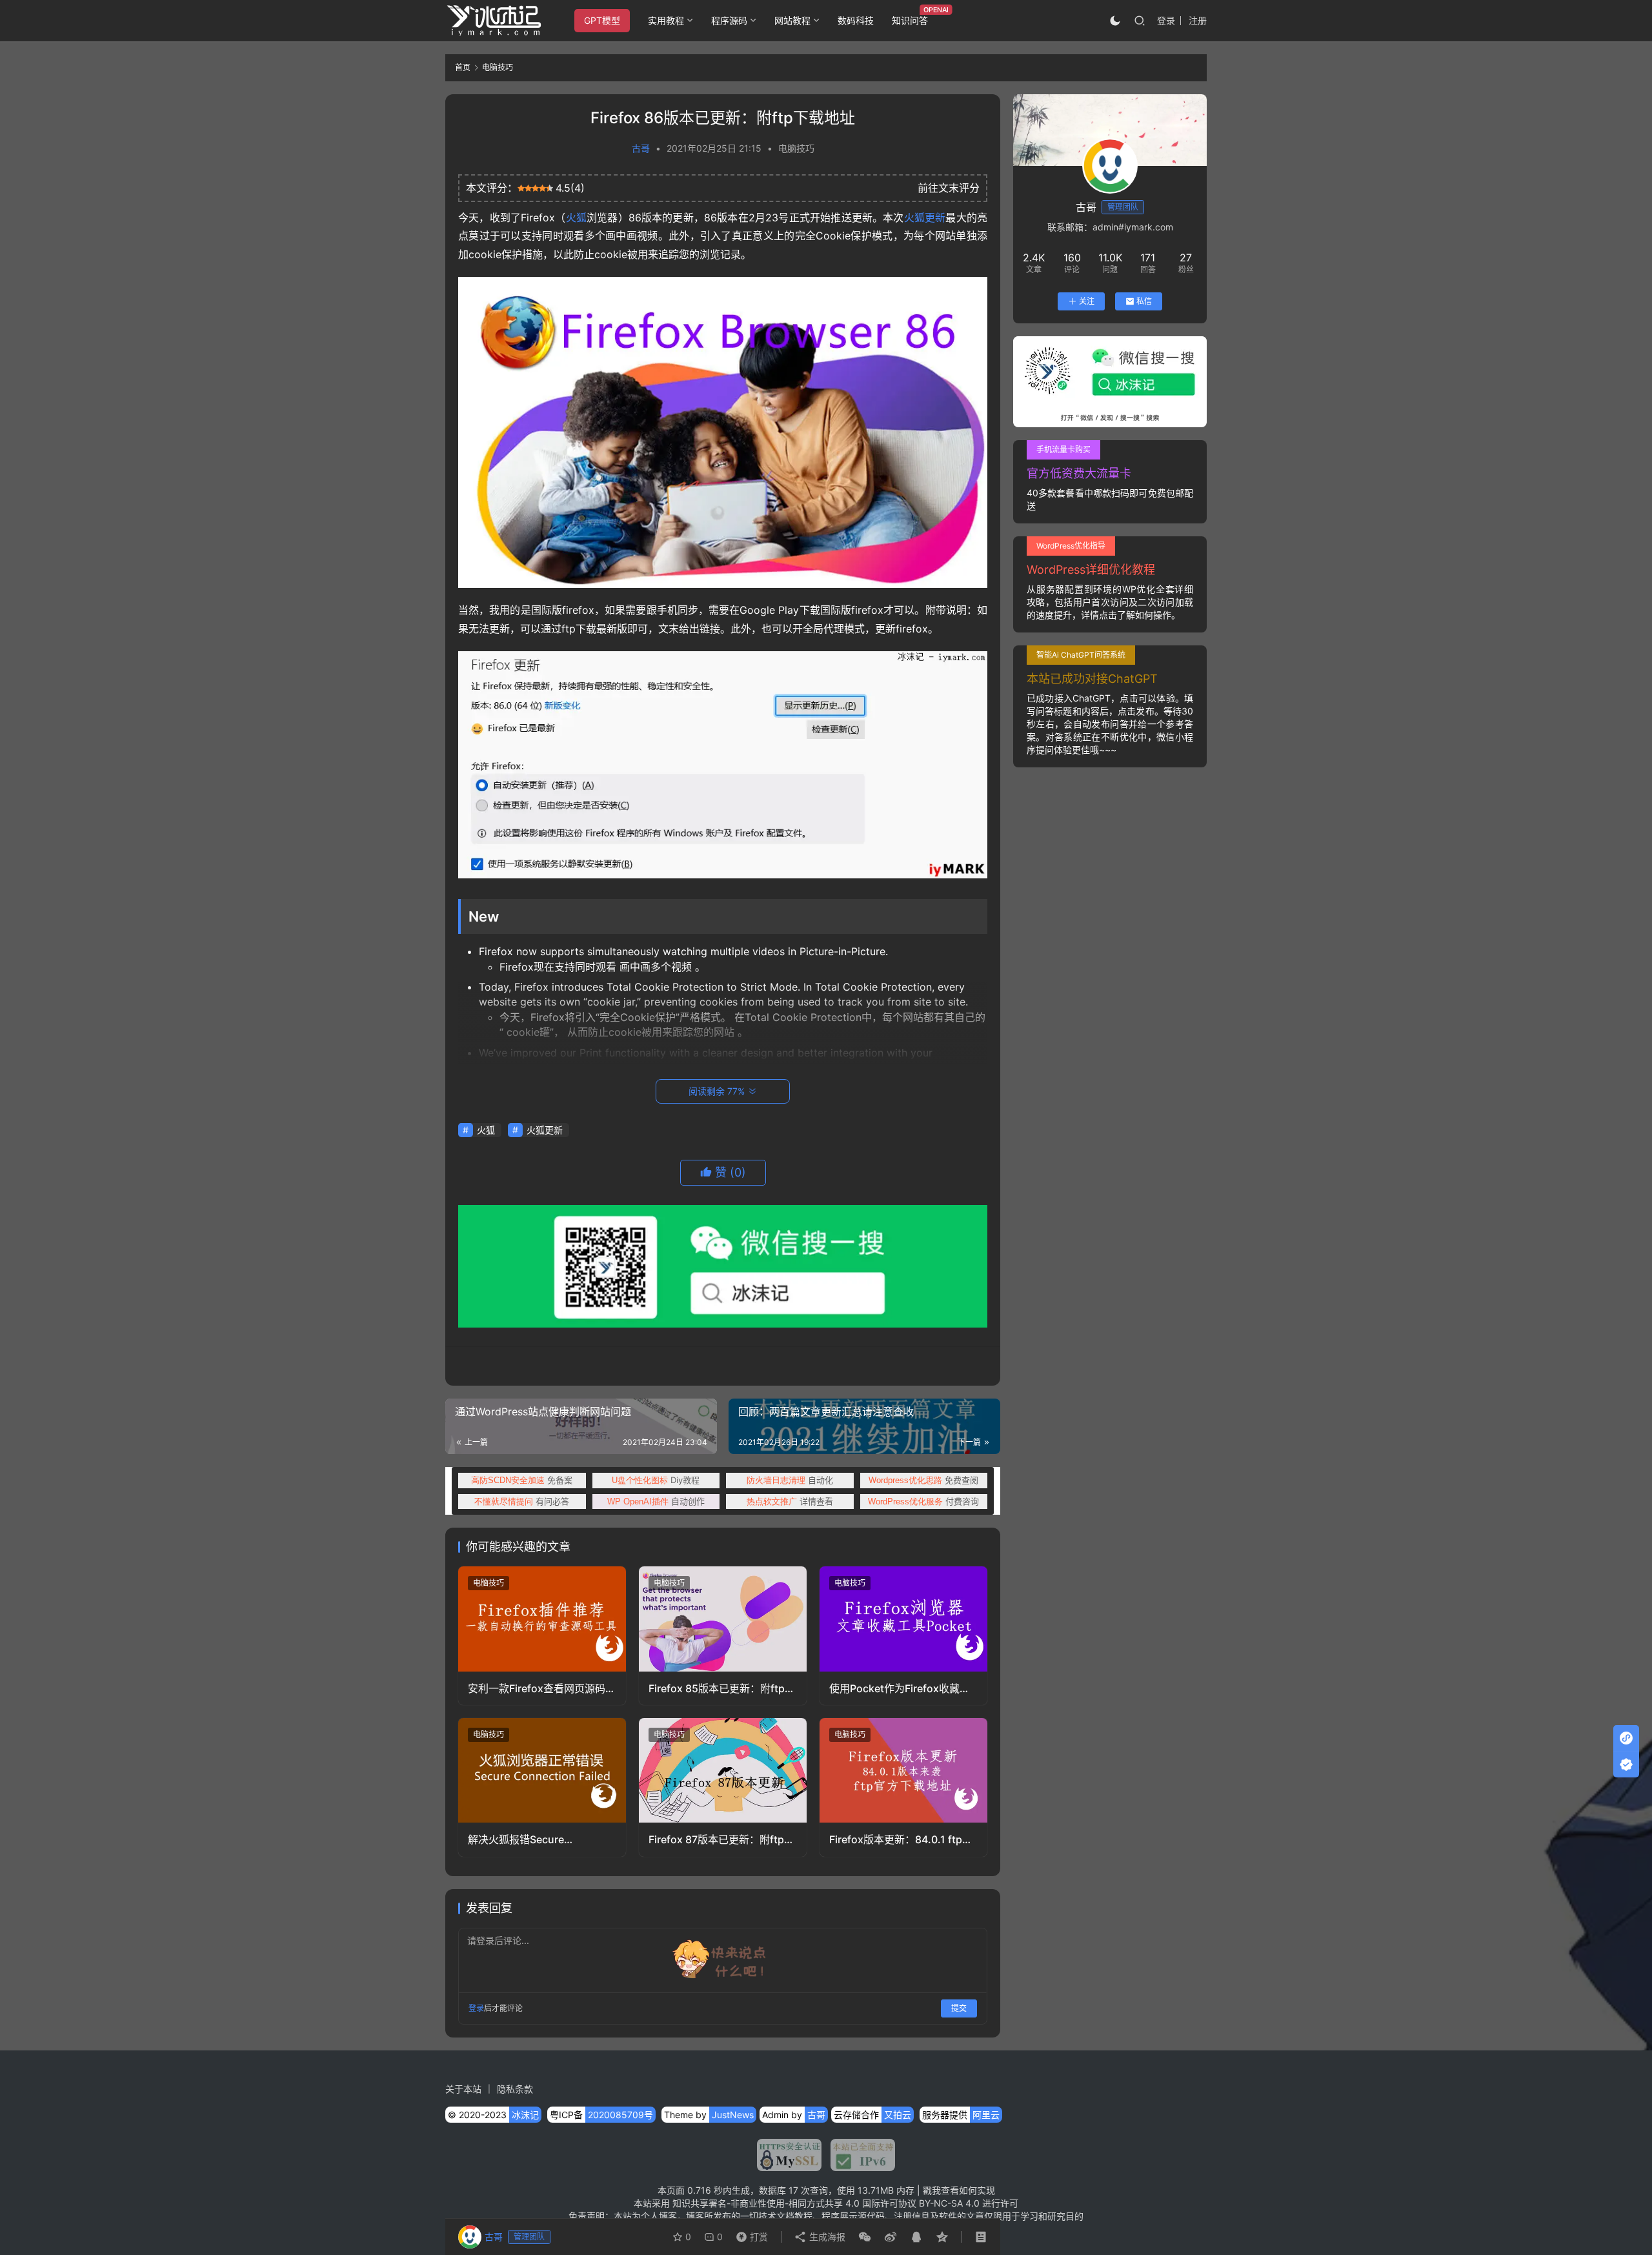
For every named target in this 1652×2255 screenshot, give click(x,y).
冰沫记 (525, 2115)
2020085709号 (620, 2115)
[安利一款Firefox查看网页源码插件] (542, 1619)
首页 (463, 67)
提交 (959, 2008)
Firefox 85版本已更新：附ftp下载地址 (722, 1689)
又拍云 (898, 2115)
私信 (1144, 301)
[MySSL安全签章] (789, 2155)
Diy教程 (656, 1480)
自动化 (790, 1480)
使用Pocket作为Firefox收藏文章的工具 (900, 1689)
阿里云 (986, 2115)
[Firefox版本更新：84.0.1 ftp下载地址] (903, 1770)
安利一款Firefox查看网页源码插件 (542, 1689)
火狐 (576, 217)
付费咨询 (923, 1501)
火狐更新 (925, 217)
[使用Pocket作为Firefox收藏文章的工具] (903, 1619)
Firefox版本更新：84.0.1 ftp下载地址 (901, 1840)
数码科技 (856, 20)
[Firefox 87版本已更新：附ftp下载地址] (723, 1770)
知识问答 (910, 20)
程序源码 (729, 20)
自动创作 (656, 1501)
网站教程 (792, 20)
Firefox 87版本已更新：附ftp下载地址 (721, 1840)
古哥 (641, 148)
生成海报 (826, 2237)
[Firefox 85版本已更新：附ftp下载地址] (723, 1619)
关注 (1087, 301)
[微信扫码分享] (865, 2237)
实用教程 (666, 20)
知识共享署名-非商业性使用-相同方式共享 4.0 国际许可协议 (794, 2203)
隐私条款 (515, 2089)
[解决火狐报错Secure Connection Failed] (542, 1770)
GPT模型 (602, 20)
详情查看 (790, 1501)
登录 (1166, 20)
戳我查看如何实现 (959, 2190)
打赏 (749, 2234)
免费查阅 (923, 1480)
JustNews (733, 2115)
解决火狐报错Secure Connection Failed (516, 1840)
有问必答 (522, 1501)
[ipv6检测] (858, 2155)
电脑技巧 (796, 148)
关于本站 (463, 2089)
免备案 (522, 1480)
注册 (1198, 20)
